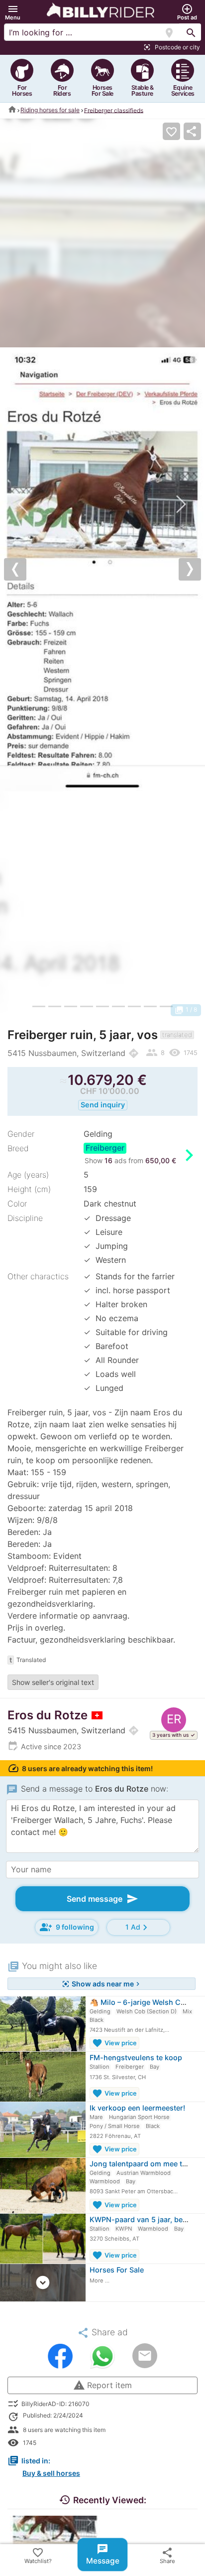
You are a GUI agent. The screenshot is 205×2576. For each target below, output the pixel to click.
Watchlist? (38, 2555)
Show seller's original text (53, 1682)
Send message (102, 1899)
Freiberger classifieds (114, 110)
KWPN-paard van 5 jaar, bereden (146, 2219)
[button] (13, 12)
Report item (102, 2385)
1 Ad (138, 1927)
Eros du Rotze (48, 1715)
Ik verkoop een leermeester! (137, 2108)
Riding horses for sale (50, 110)
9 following (67, 1927)
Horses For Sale (117, 2270)
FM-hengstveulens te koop (136, 2057)
